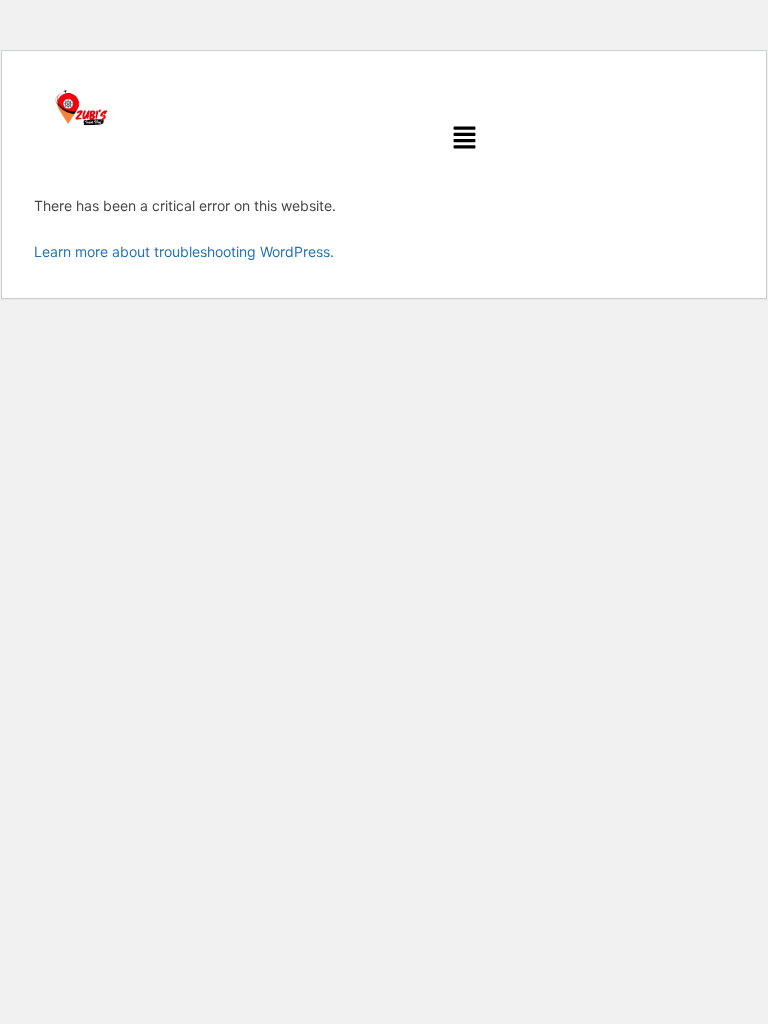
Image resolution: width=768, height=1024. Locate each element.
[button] (465, 138)
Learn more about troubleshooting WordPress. (184, 251)
